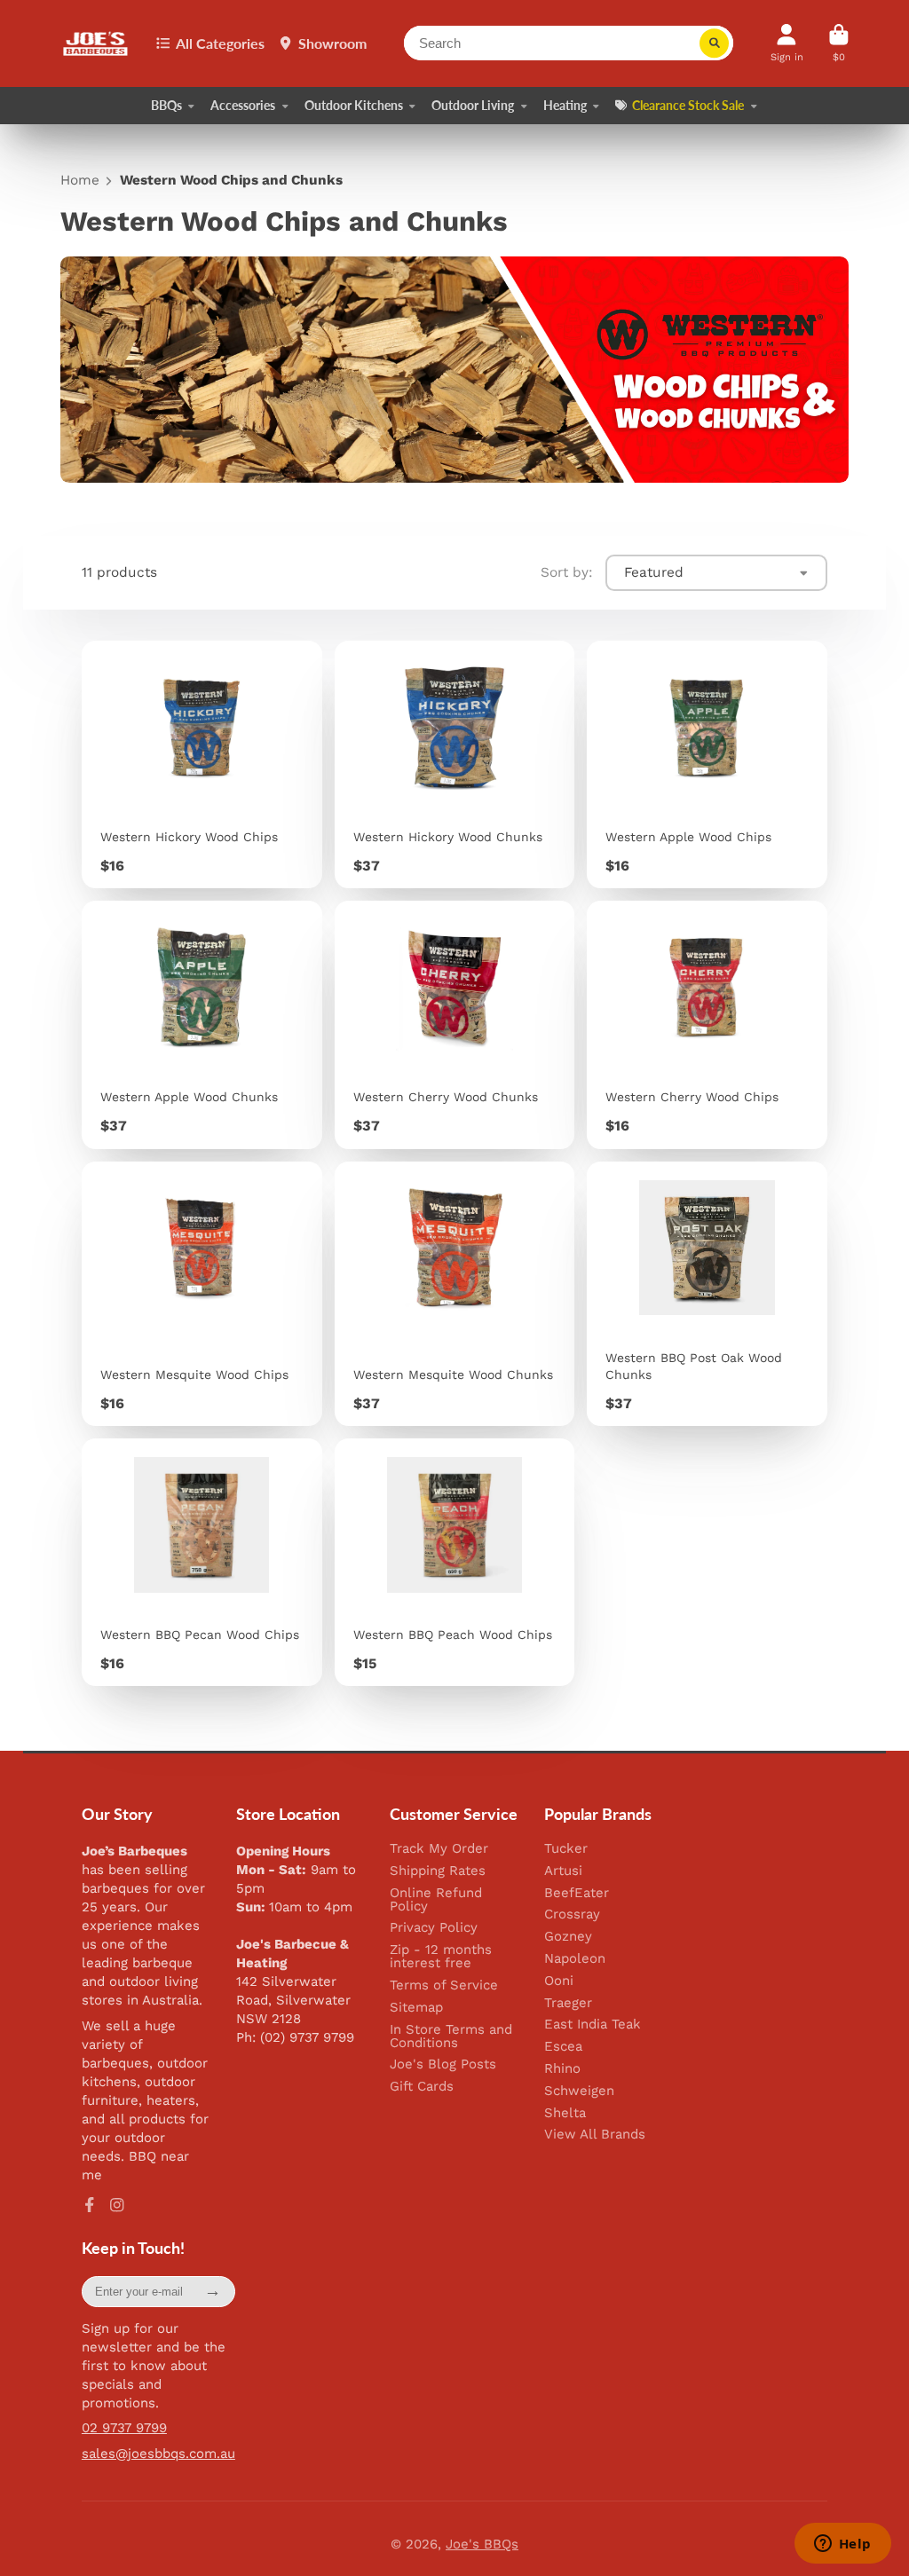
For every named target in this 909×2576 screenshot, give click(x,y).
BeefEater (577, 1893)
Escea (563, 2047)
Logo (96, 44)
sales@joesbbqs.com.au (158, 2454)
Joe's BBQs (482, 2544)
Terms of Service (444, 1985)
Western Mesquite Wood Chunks (455, 1294)
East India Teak (593, 2025)
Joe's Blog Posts (443, 2064)
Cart (839, 43)
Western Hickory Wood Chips (202, 764)
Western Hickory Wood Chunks (455, 764)
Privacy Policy (434, 1928)
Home (80, 181)
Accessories (243, 105)
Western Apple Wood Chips (707, 764)
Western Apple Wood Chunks (202, 1024)
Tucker (566, 1849)
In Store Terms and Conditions (451, 2036)
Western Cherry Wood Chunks (455, 1024)
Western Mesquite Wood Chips (202, 1294)
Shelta (565, 2113)
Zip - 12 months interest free (441, 1957)
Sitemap (416, 2008)
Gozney (568, 1937)
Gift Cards (422, 2087)
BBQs (166, 105)
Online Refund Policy (436, 1900)
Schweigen (579, 2091)
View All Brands (595, 2135)
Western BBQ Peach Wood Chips (455, 1562)
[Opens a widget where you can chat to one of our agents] (842, 2545)
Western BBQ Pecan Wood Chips (202, 1562)
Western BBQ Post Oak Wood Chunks (707, 1294)
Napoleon (575, 1959)
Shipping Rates (438, 1871)
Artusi (563, 1871)
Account (787, 43)
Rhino (562, 2069)
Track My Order (439, 1849)
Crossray (572, 1914)
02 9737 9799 (124, 2428)
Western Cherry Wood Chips (707, 1024)
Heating (565, 105)
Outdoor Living (473, 105)
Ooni (559, 1981)
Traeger (568, 2003)
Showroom (332, 43)
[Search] (715, 43)
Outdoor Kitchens (354, 105)
